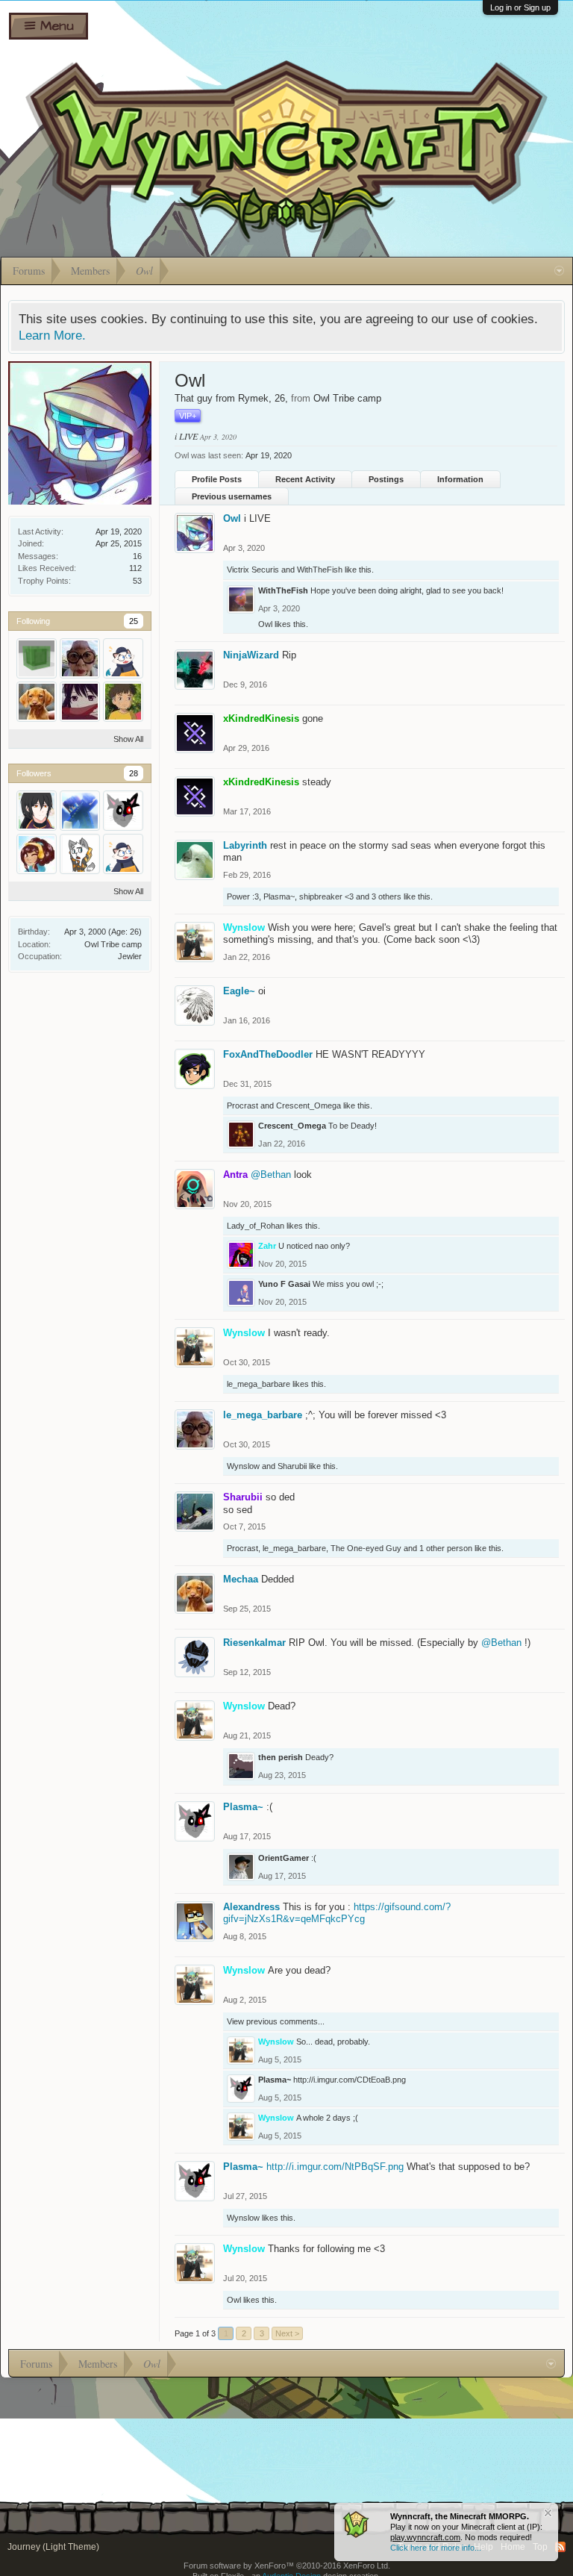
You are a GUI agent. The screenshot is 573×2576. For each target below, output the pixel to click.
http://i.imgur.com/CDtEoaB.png (350, 2080)
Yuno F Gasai (284, 1284)
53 (137, 581)
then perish (281, 1757)
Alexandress (251, 1907)
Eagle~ (239, 991)
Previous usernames (232, 496)
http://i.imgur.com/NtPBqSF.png (335, 2167)
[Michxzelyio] (37, 658)
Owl (232, 518)
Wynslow (243, 1466)
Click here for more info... (436, 2548)
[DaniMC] (80, 811)
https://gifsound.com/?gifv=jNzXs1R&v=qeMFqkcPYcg (337, 1913)
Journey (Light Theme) (53, 2547)
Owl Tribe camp (113, 944)
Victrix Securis (253, 570)
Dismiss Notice (548, 2513)
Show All (128, 739)
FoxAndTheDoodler (268, 1054)
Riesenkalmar (254, 1643)
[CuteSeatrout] (123, 658)
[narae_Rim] (37, 811)
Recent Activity (305, 479)
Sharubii (292, 1466)
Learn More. (52, 335)
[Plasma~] (123, 811)
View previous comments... (276, 2021)
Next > (287, 2333)
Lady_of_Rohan (256, 1226)
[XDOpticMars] (37, 854)
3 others (386, 896)
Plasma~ (279, 896)
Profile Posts (217, 479)
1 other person (446, 1548)
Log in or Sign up (520, 7)
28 (134, 773)
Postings (386, 479)
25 (134, 621)
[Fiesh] (123, 702)
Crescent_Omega (309, 1105)
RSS (560, 2547)
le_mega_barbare (259, 1384)
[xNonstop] (80, 702)
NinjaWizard (251, 655)
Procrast (242, 1105)
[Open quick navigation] (559, 271)
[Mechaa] (37, 702)
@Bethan (271, 1175)
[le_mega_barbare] (80, 658)
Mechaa (241, 1579)
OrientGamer (284, 1858)
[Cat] (80, 854)
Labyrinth (245, 845)
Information (460, 479)
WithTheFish (320, 570)
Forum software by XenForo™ (287, 2566)
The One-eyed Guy (366, 1548)
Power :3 (243, 896)
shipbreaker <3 (326, 896)
